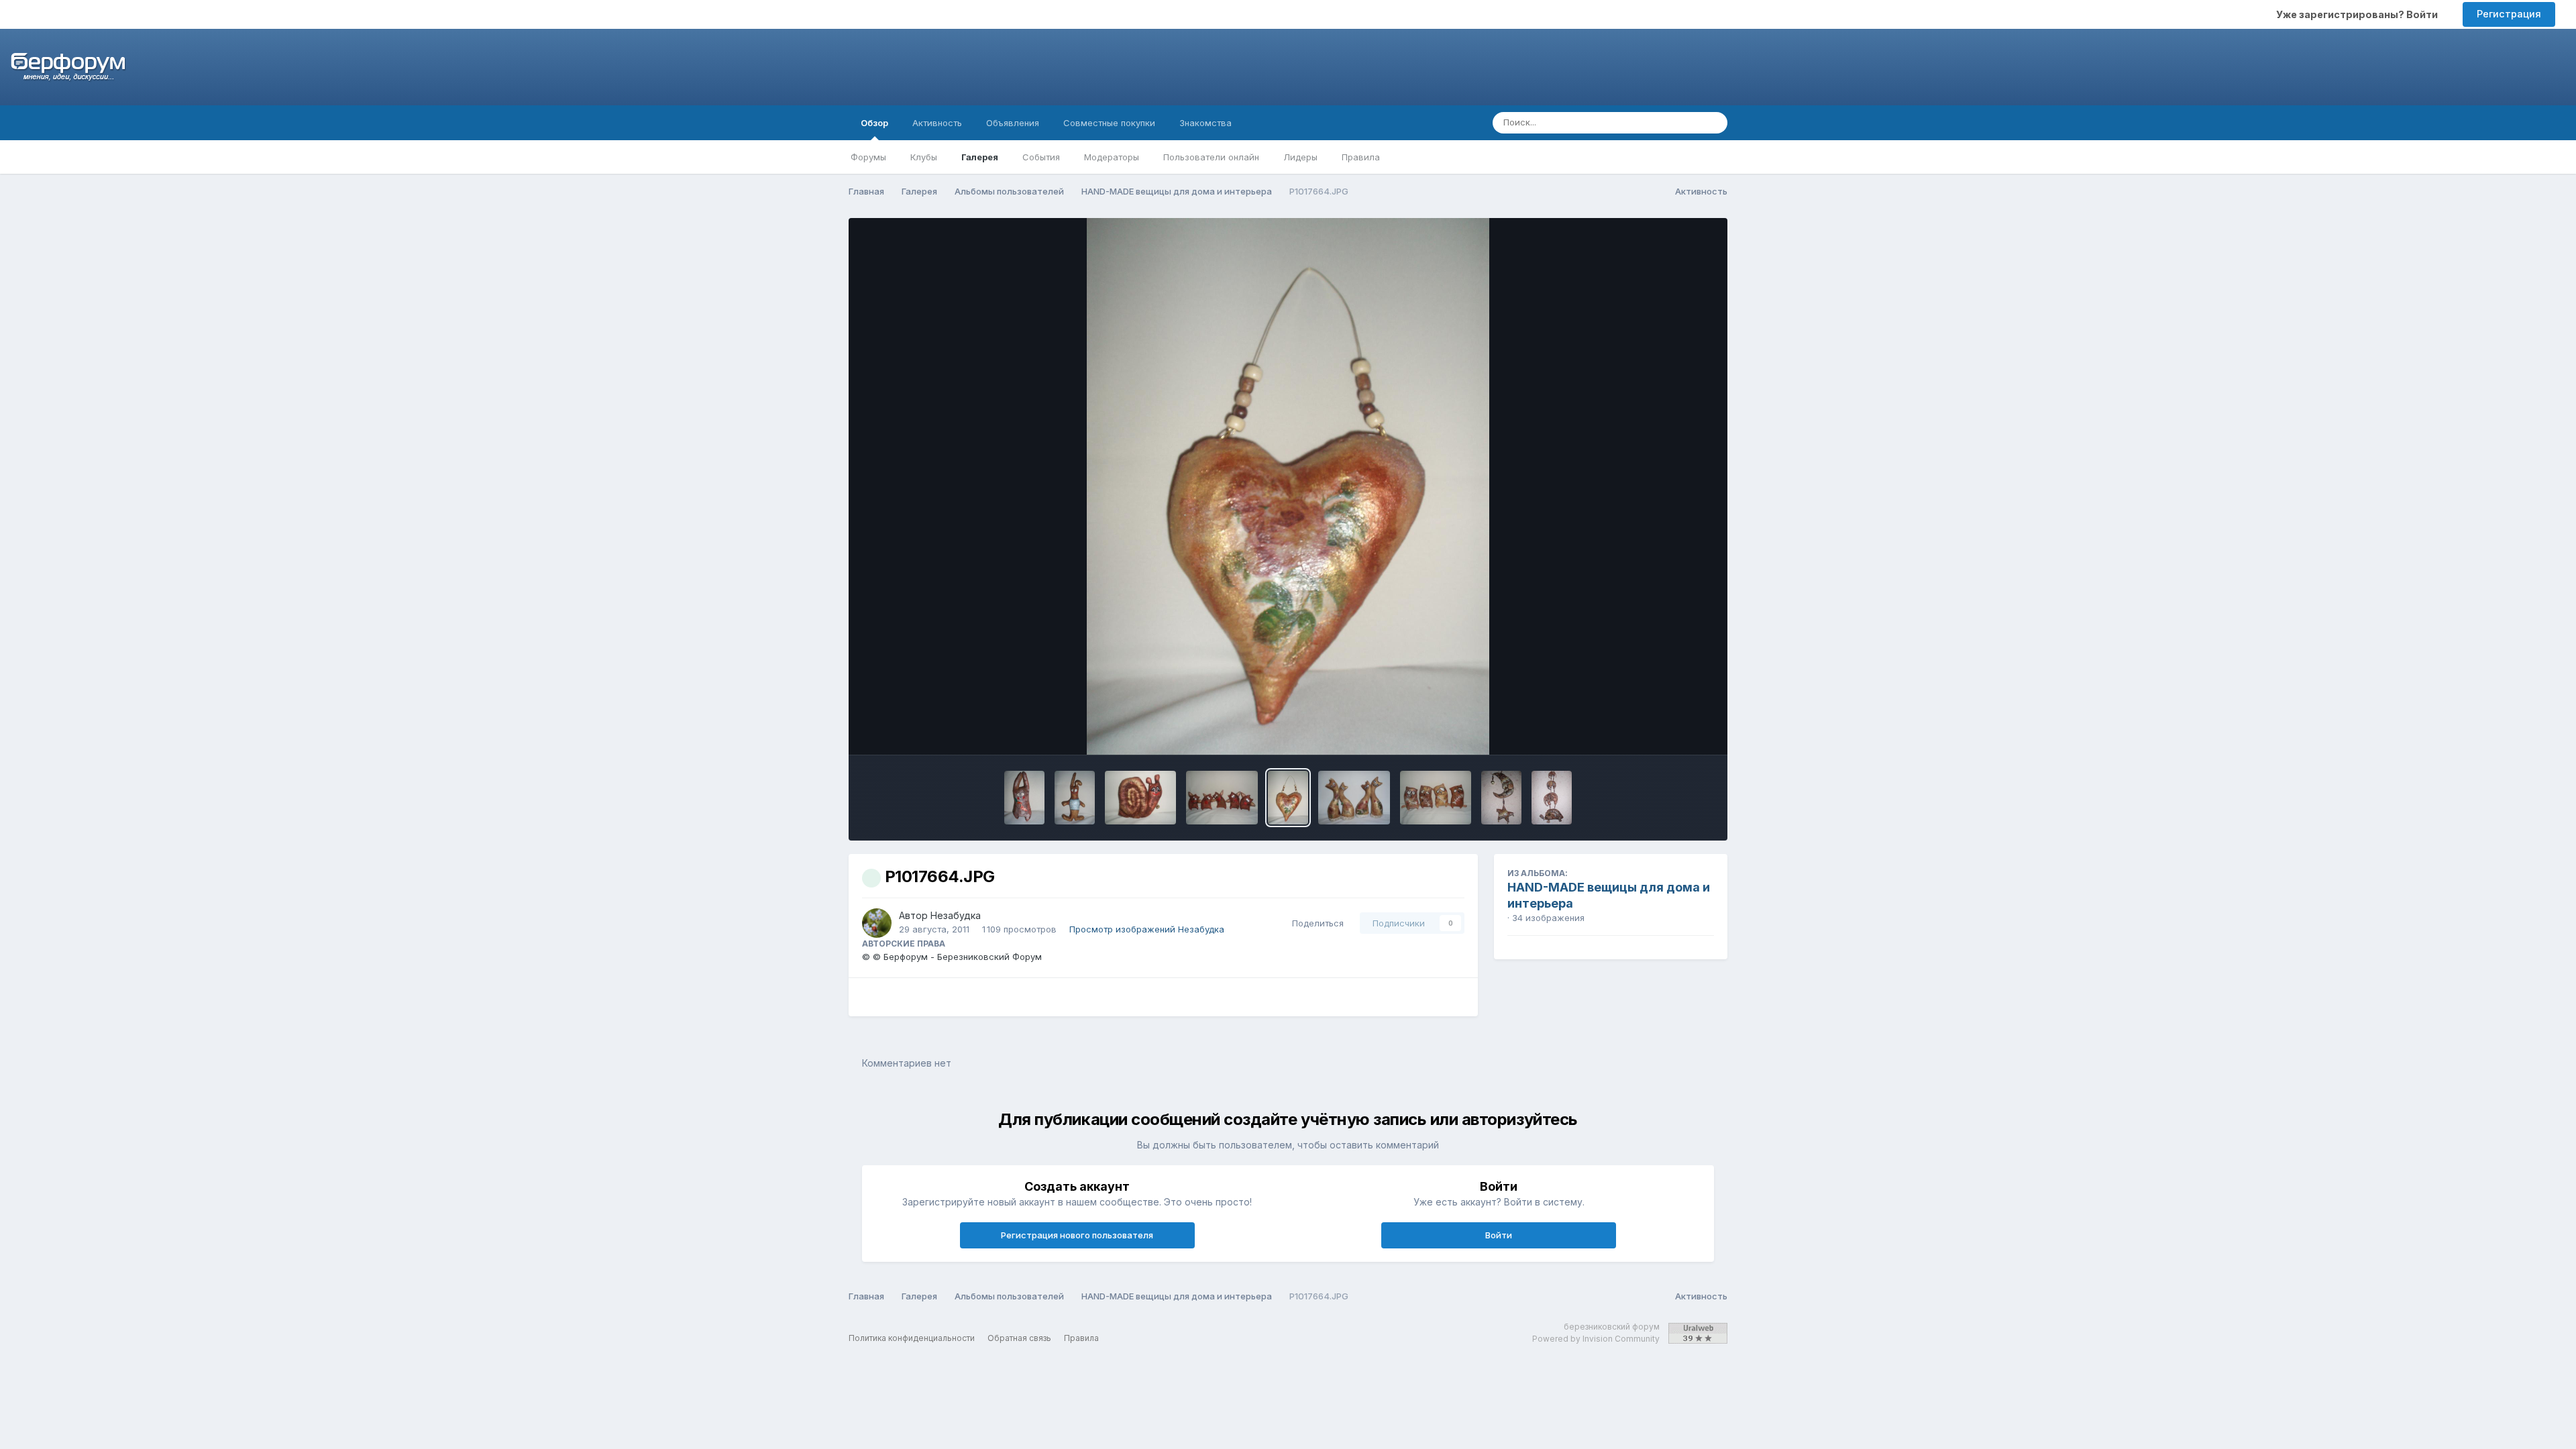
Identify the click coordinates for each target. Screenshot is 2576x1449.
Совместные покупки (1109, 123)
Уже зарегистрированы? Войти (2359, 14)
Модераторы (1112, 157)
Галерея (980, 157)
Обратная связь (1019, 1338)
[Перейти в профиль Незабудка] (877, 923)
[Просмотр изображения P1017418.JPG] (1501, 798)
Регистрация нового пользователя (1077, 1235)
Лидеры (1300, 157)
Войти (1499, 1235)
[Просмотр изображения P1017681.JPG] (1075, 798)
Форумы (868, 157)
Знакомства (1205, 123)
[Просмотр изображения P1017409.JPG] (1552, 798)
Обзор (874, 123)
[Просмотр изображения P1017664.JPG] (1288, 798)
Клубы (924, 157)
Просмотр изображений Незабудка (1147, 929)
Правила (1361, 157)
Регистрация (2509, 14)
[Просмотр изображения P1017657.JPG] (1354, 798)
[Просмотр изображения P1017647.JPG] (1436, 798)
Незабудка (956, 915)
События (1041, 157)
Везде (1669, 122)
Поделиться (1315, 923)
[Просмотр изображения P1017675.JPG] (1141, 798)
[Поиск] (1713, 123)
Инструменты (1667, 731)
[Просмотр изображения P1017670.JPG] (1222, 798)
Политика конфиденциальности (912, 1338)
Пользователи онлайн (1211, 157)
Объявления (1013, 123)
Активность (937, 123)
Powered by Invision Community (1596, 1339)
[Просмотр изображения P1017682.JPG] (1024, 798)
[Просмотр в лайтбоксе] (1288, 486)
